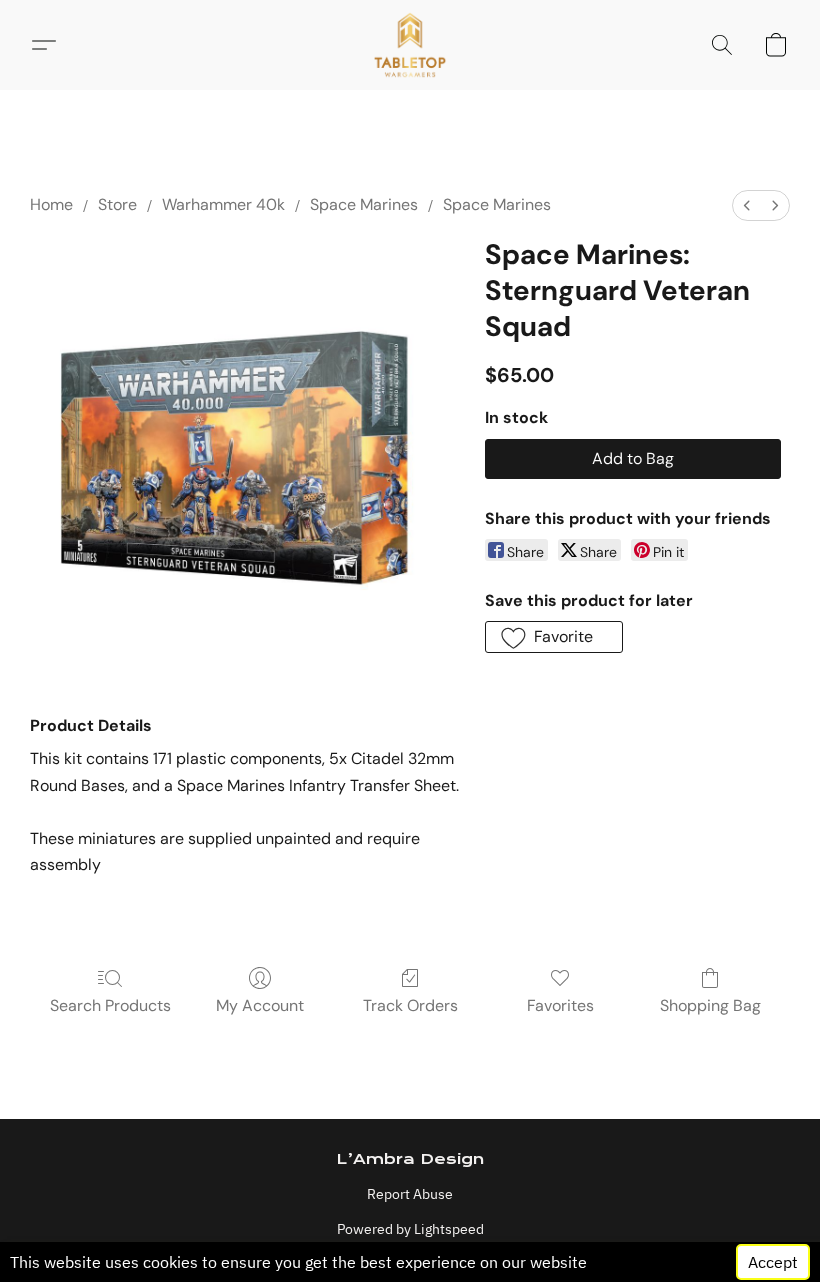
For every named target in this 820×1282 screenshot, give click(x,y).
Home (51, 204)
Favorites (560, 1005)
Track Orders (410, 1005)
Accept (773, 1262)
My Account (260, 1005)
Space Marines (364, 204)
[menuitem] (747, 205)
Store (117, 204)
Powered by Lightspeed (410, 1229)
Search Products (110, 1005)
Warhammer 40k (223, 204)
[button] (410, 45)
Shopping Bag (710, 1005)
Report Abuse (410, 1194)
